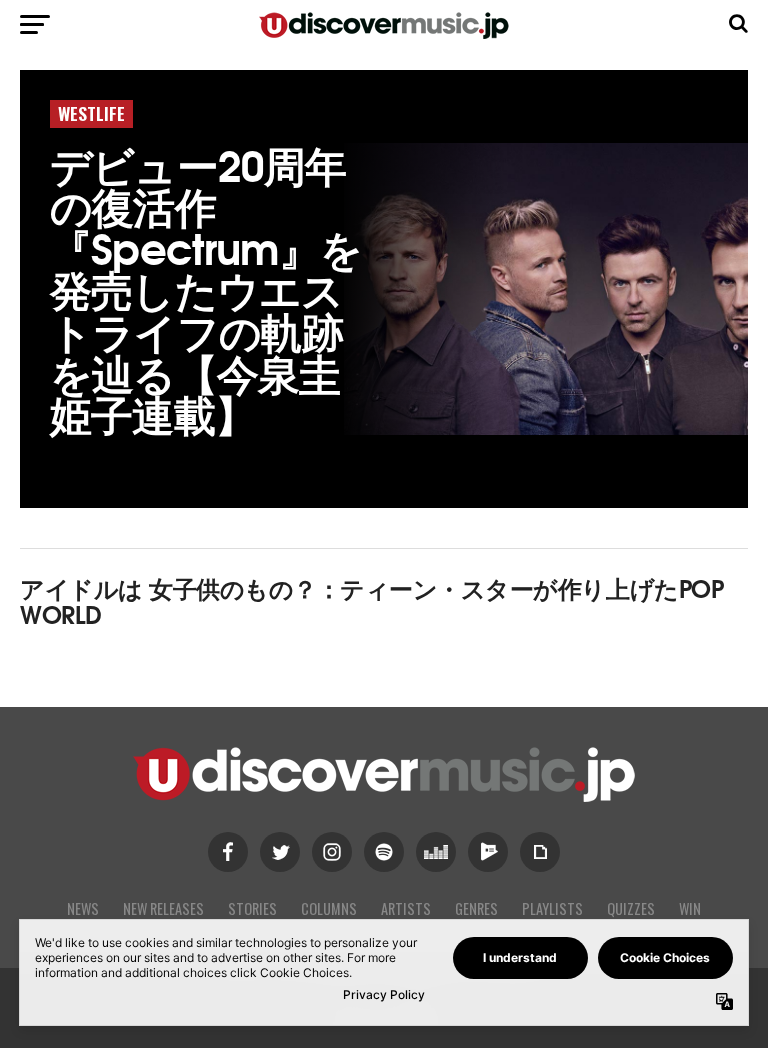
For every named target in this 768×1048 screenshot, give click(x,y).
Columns (329, 908)
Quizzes (631, 908)
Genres (476, 908)
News (83, 908)
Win (690, 908)
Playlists (552, 908)
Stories (252, 908)
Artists (406, 908)
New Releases (163, 908)
